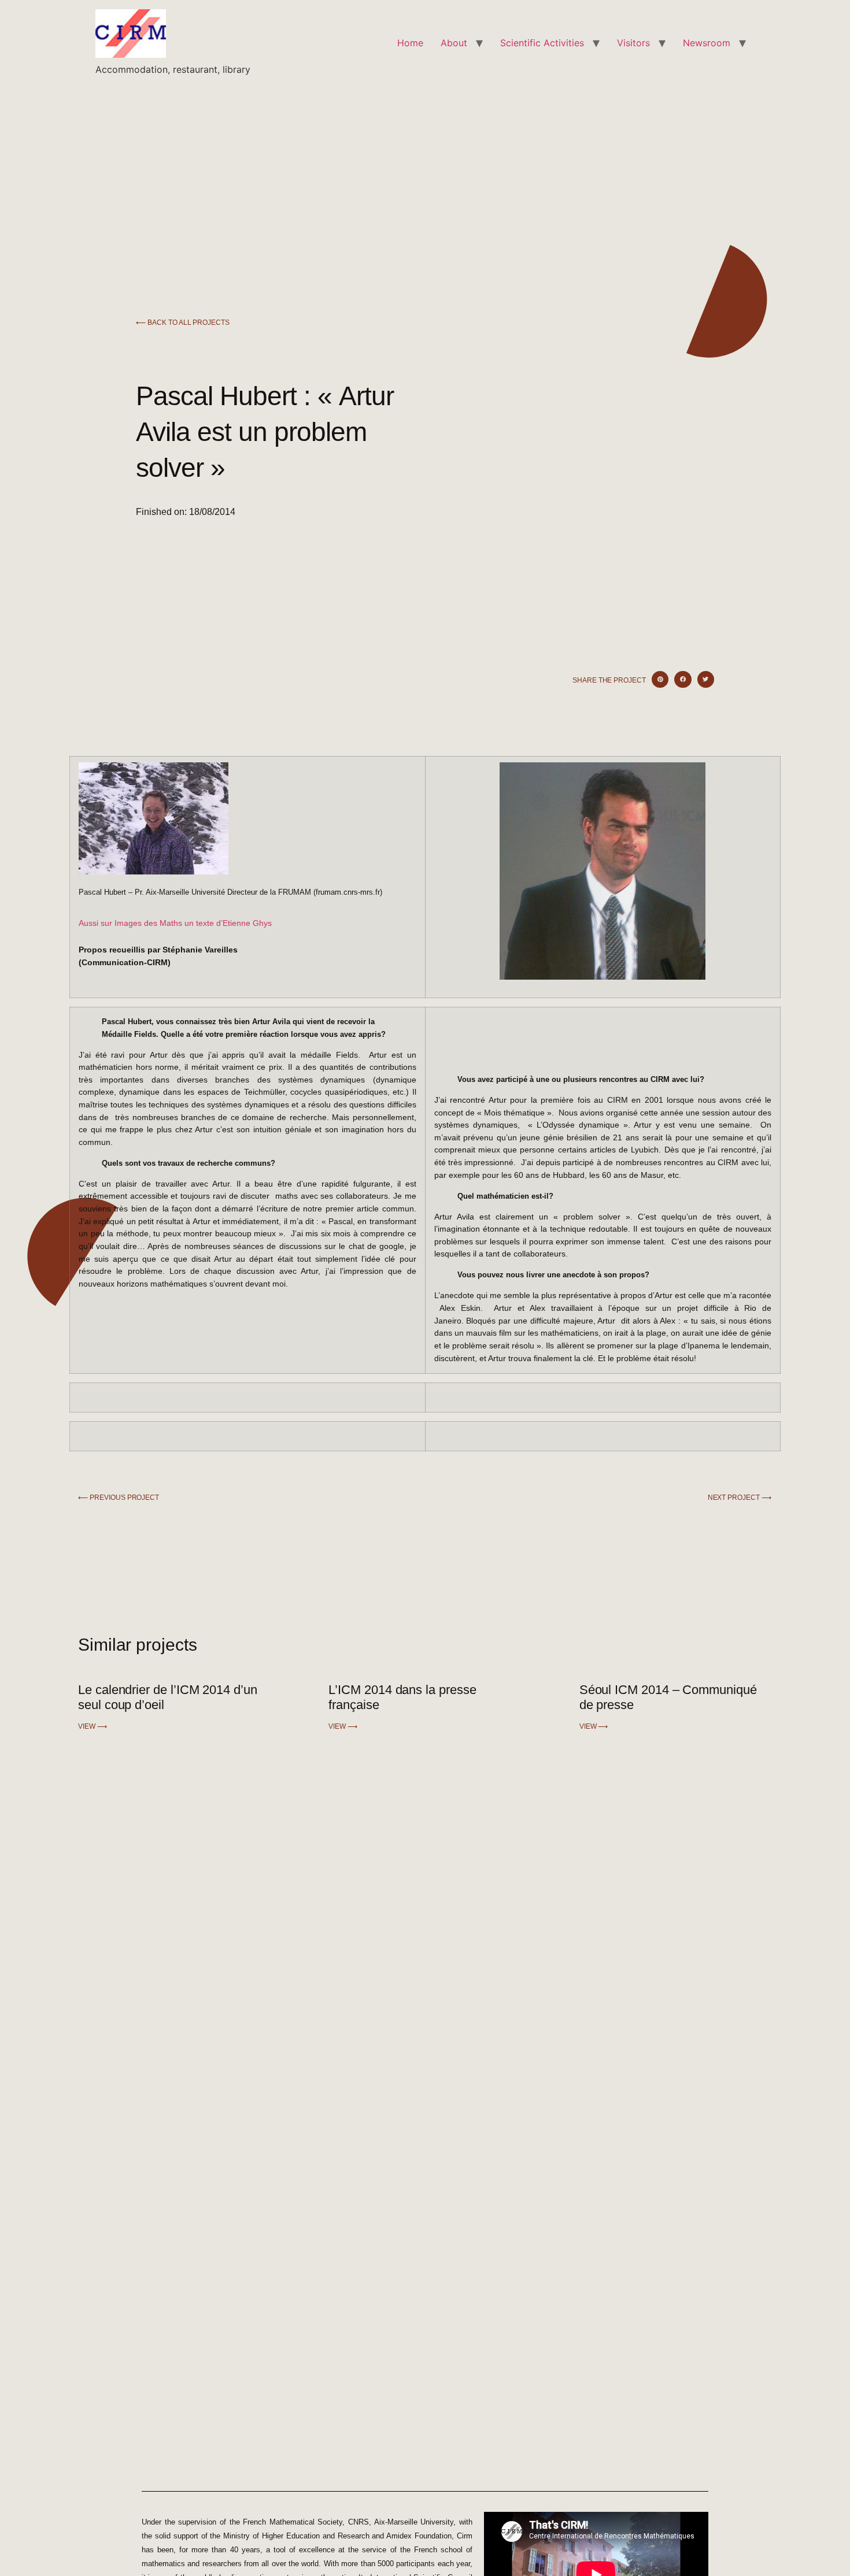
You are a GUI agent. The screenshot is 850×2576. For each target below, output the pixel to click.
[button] (660, 679)
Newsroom (707, 43)
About (454, 43)
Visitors (633, 43)
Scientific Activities (542, 43)
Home (410, 43)
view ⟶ (93, 1726)
